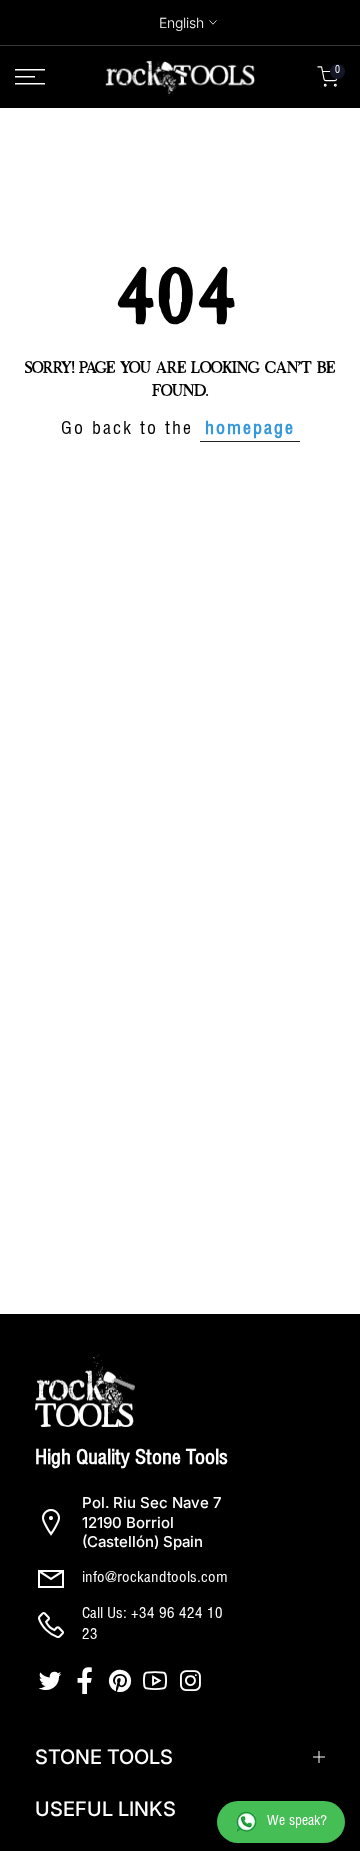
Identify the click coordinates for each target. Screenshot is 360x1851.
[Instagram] (192, 1681)
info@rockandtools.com (155, 1578)
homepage (250, 430)
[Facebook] (87, 1681)
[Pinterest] (122, 1681)
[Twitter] (52, 1681)
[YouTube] (157, 1681)
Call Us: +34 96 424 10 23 (152, 1625)
